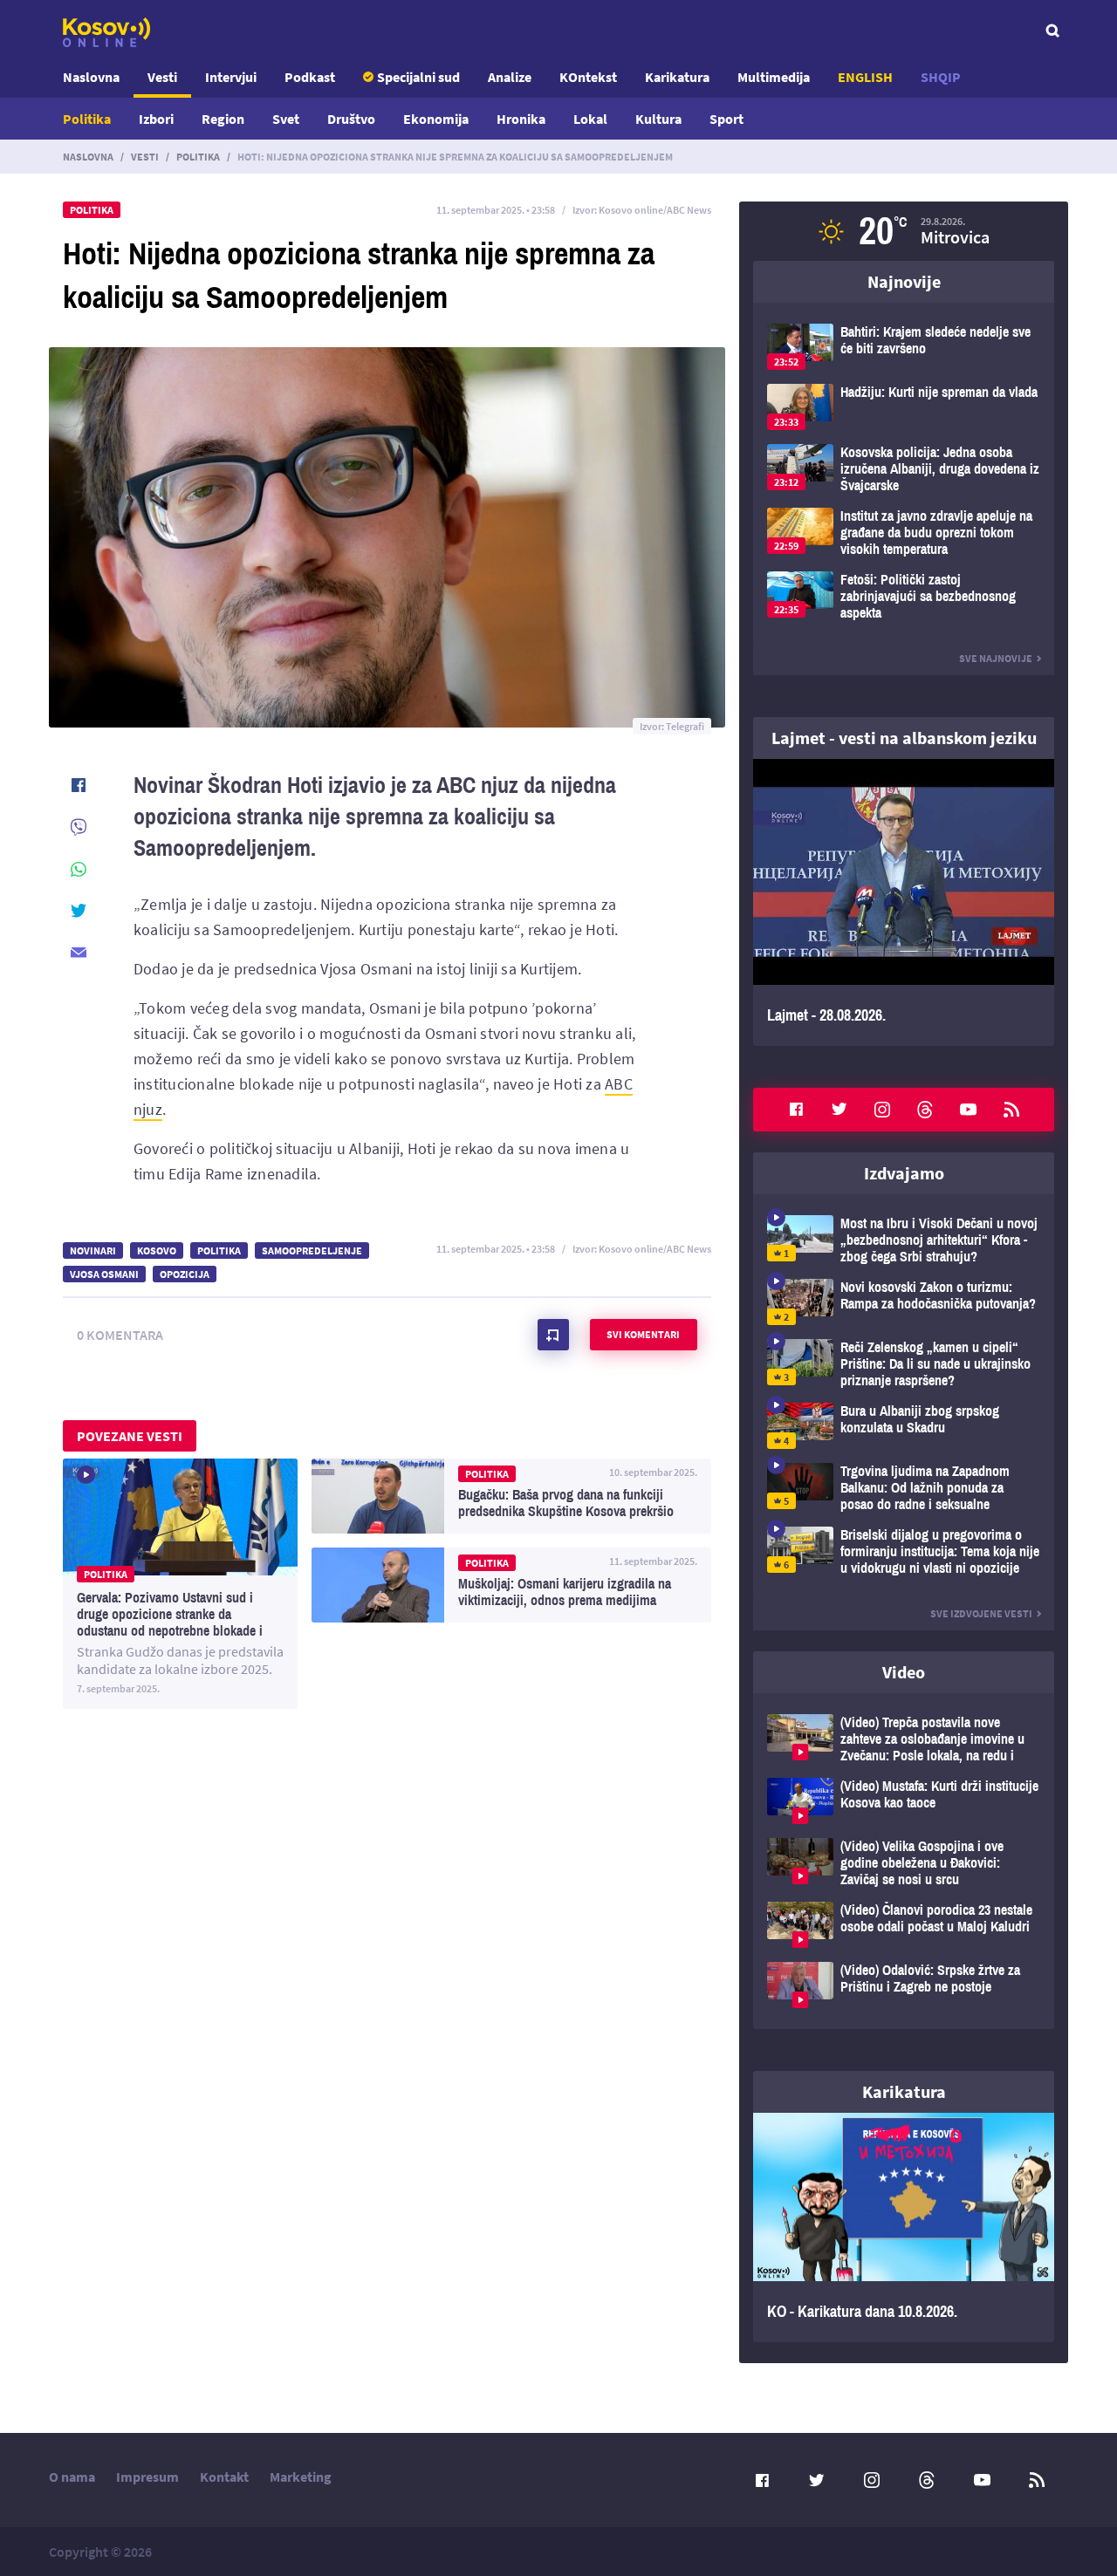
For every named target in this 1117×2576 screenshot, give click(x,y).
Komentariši (553, 1335)
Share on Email (79, 953)
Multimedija (774, 77)
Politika (87, 119)
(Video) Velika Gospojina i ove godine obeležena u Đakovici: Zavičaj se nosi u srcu (904, 1863)
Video (904, 1672)
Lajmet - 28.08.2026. (904, 902)
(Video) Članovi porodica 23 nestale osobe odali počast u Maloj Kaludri (904, 1925)
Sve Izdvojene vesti (981, 1613)
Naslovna (91, 77)
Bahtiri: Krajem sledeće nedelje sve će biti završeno (904, 347)
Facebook (796, 1110)
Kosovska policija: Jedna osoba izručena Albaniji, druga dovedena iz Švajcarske (904, 469)
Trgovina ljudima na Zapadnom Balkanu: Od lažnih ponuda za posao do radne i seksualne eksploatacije (904, 1488)
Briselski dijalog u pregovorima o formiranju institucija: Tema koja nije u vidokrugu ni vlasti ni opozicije (904, 1551)
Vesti (162, 77)
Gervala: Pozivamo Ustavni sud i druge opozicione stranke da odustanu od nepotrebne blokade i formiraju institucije (180, 1584)
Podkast (310, 77)
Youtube (969, 1110)
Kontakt (224, 2477)
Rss (1011, 1110)
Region (223, 119)
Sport (726, 119)
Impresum (147, 2477)
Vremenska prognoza (904, 231)
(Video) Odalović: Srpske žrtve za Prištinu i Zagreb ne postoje (904, 1985)
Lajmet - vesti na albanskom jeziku (904, 738)
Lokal (590, 119)
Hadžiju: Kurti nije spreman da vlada (904, 407)
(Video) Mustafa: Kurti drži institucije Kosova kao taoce (904, 1801)
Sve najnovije (996, 658)
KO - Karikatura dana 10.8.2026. (904, 2228)
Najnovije (904, 281)
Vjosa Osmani (104, 1274)
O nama (72, 2477)
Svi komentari (643, 1334)
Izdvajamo (904, 1173)
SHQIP (941, 77)
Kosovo (157, 1250)
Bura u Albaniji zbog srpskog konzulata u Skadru (904, 1426)
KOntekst (588, 77)
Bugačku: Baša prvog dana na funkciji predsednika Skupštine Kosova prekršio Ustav (511, 1496)
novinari (93, 1250)
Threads (925, 1110)
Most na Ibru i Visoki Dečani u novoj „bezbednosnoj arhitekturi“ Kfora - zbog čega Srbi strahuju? (904, 1240)
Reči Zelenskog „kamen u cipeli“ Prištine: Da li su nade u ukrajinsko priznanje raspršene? (904, 1364)
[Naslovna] (106, 32)
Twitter (839, 1110)
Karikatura (677, 77)
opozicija (185, 1274)
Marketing (301, 2477)
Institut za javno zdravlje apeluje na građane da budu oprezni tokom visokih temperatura (904, 533)
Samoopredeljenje (312, 1250)
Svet (286, 119)
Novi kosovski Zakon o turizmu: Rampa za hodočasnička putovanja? (904, 1302)
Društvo (351, 119)
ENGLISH (865, 77)
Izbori (156, 119)
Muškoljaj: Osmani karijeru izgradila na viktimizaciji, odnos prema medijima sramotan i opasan (511, 1585)
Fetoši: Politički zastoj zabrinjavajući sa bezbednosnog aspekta (904, 596)
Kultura (658, 119)
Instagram (882, 1110)
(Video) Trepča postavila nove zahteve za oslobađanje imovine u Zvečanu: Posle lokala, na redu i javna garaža (904, 1739)
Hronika (521, 119)
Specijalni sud (418, 77)
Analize (510, 77)
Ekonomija (436, 119)
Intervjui (231, 77)
